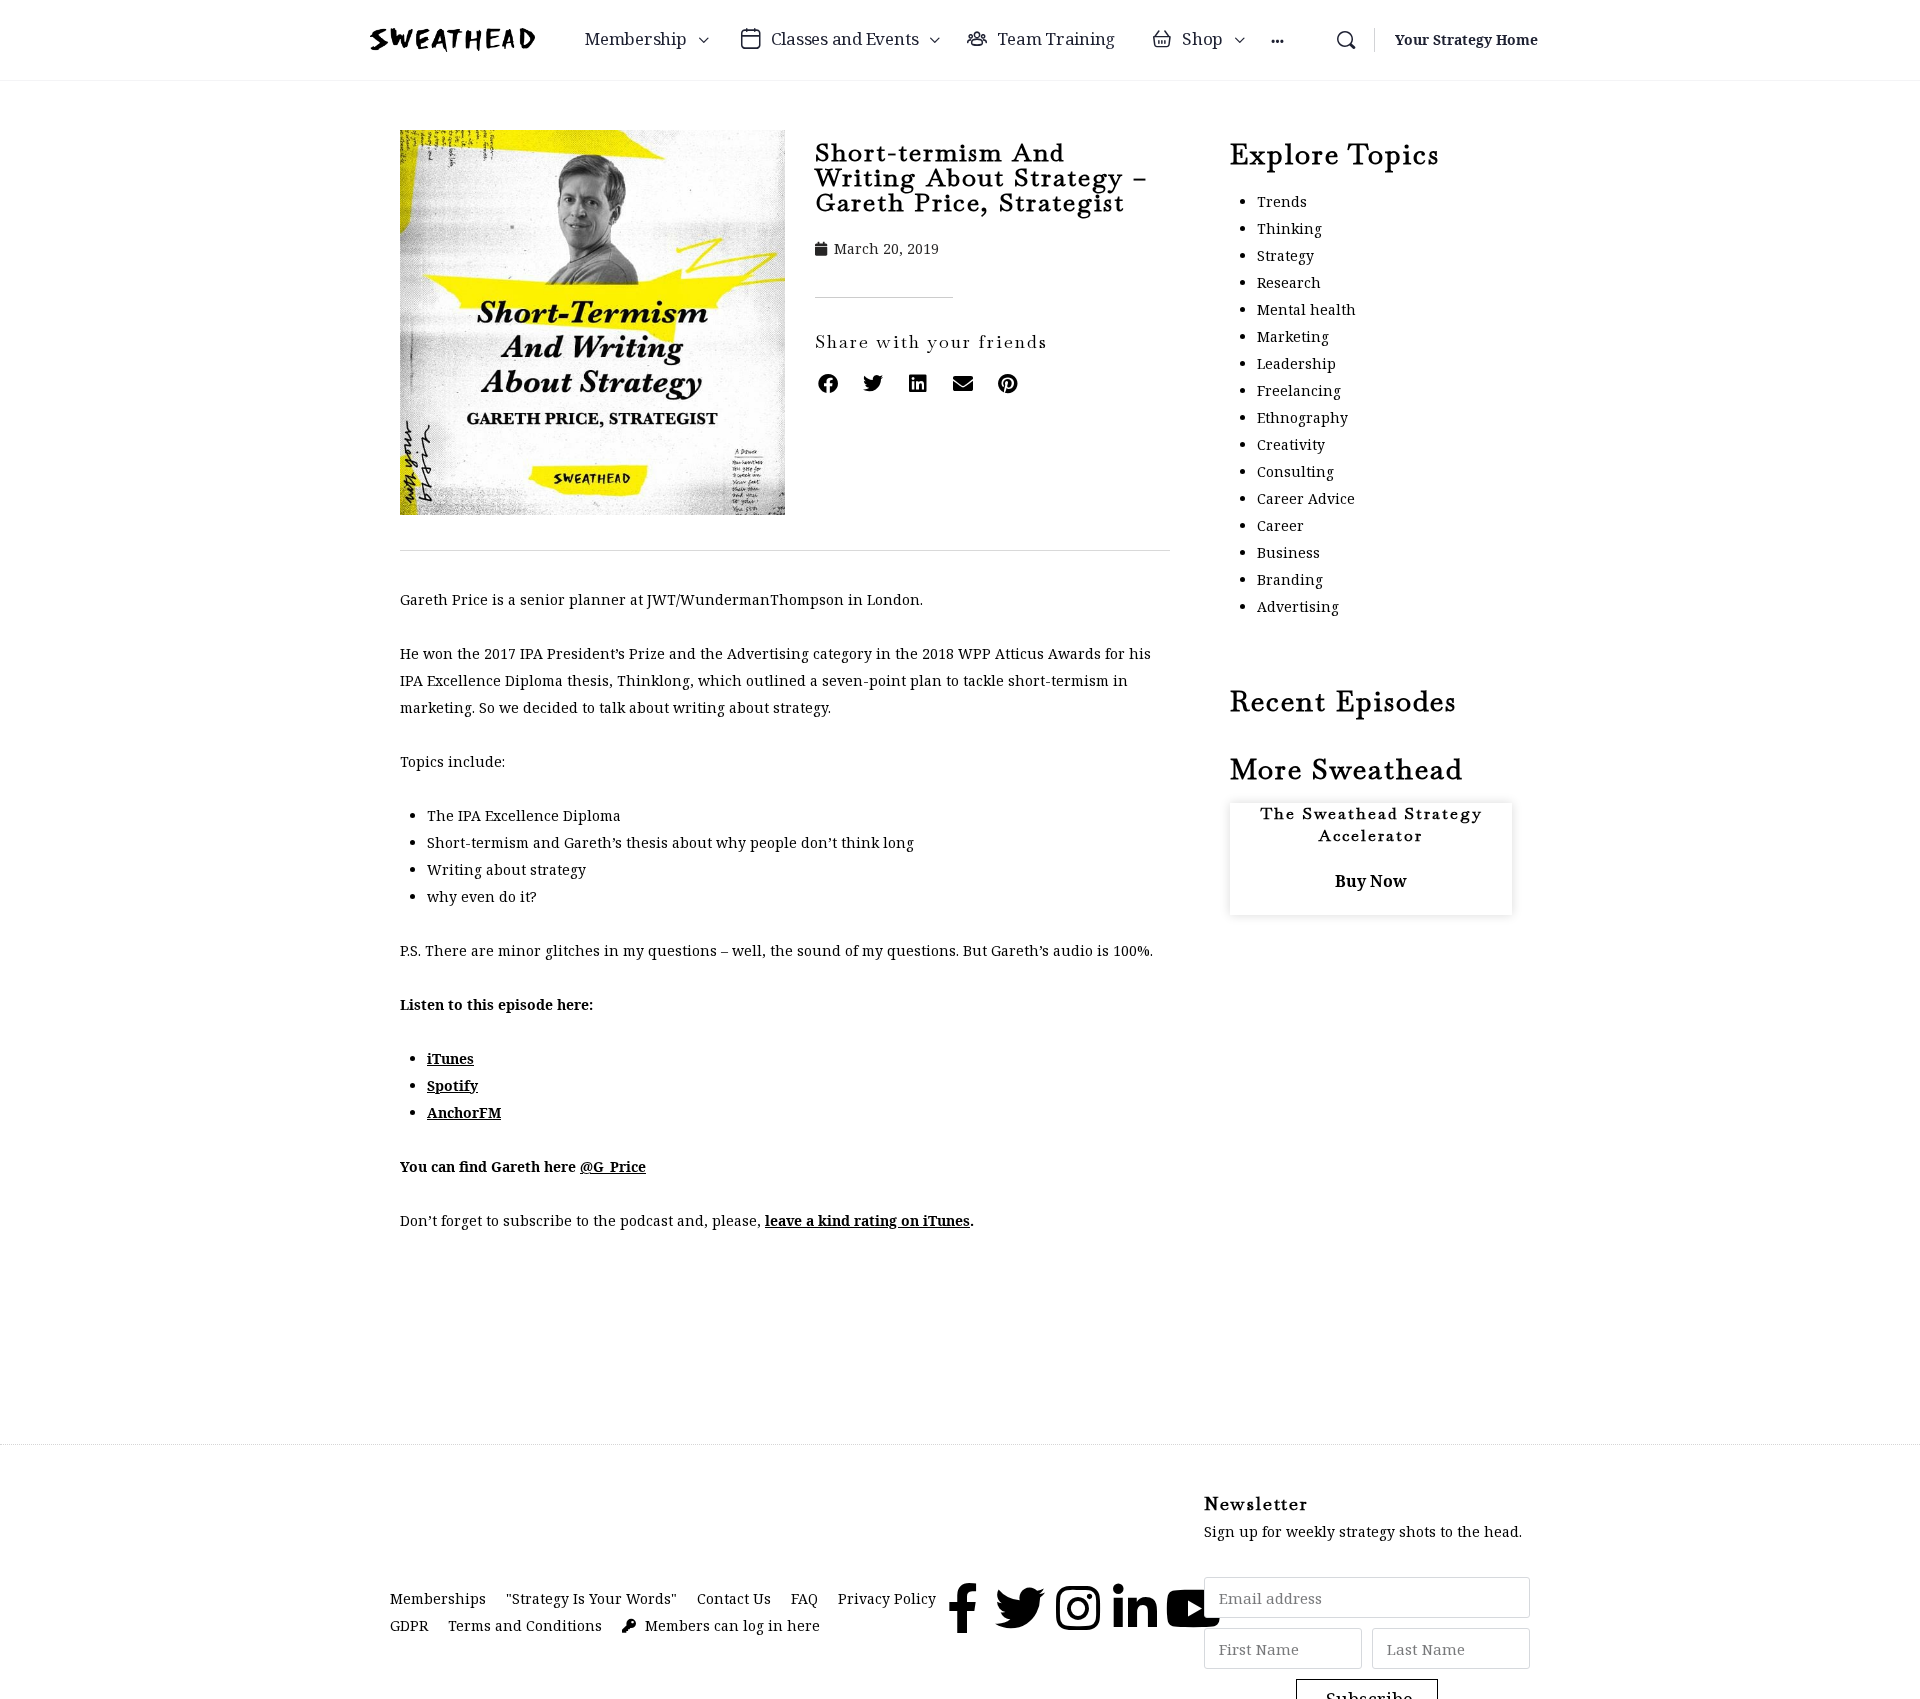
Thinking (1289, 228)
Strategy (1285, 255)
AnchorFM (464, 1112)
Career (1280, 525)
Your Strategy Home (1466, 39)
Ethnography (1302, 417)
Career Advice (1306, 498)
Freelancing (1299, 390)
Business (1288, 552)
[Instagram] (1078, 1608)
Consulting (1295, 471)
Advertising (1298, 606)
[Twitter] (1020, 1608)
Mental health (1306, 309)
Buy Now (1371, 881)
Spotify (452, 1085)
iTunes (450, 1058)
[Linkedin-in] (1135, 1608)
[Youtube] (1193, 1608)
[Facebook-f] (962, 1608)
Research (1289, 282)
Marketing (1293, 336)
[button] (827, 383)
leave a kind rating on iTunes (867, 1220)
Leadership (1296, 363)
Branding (1290, 579)
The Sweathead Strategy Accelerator (1371, 824)
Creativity (1291, 444)
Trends (1282, 201)
